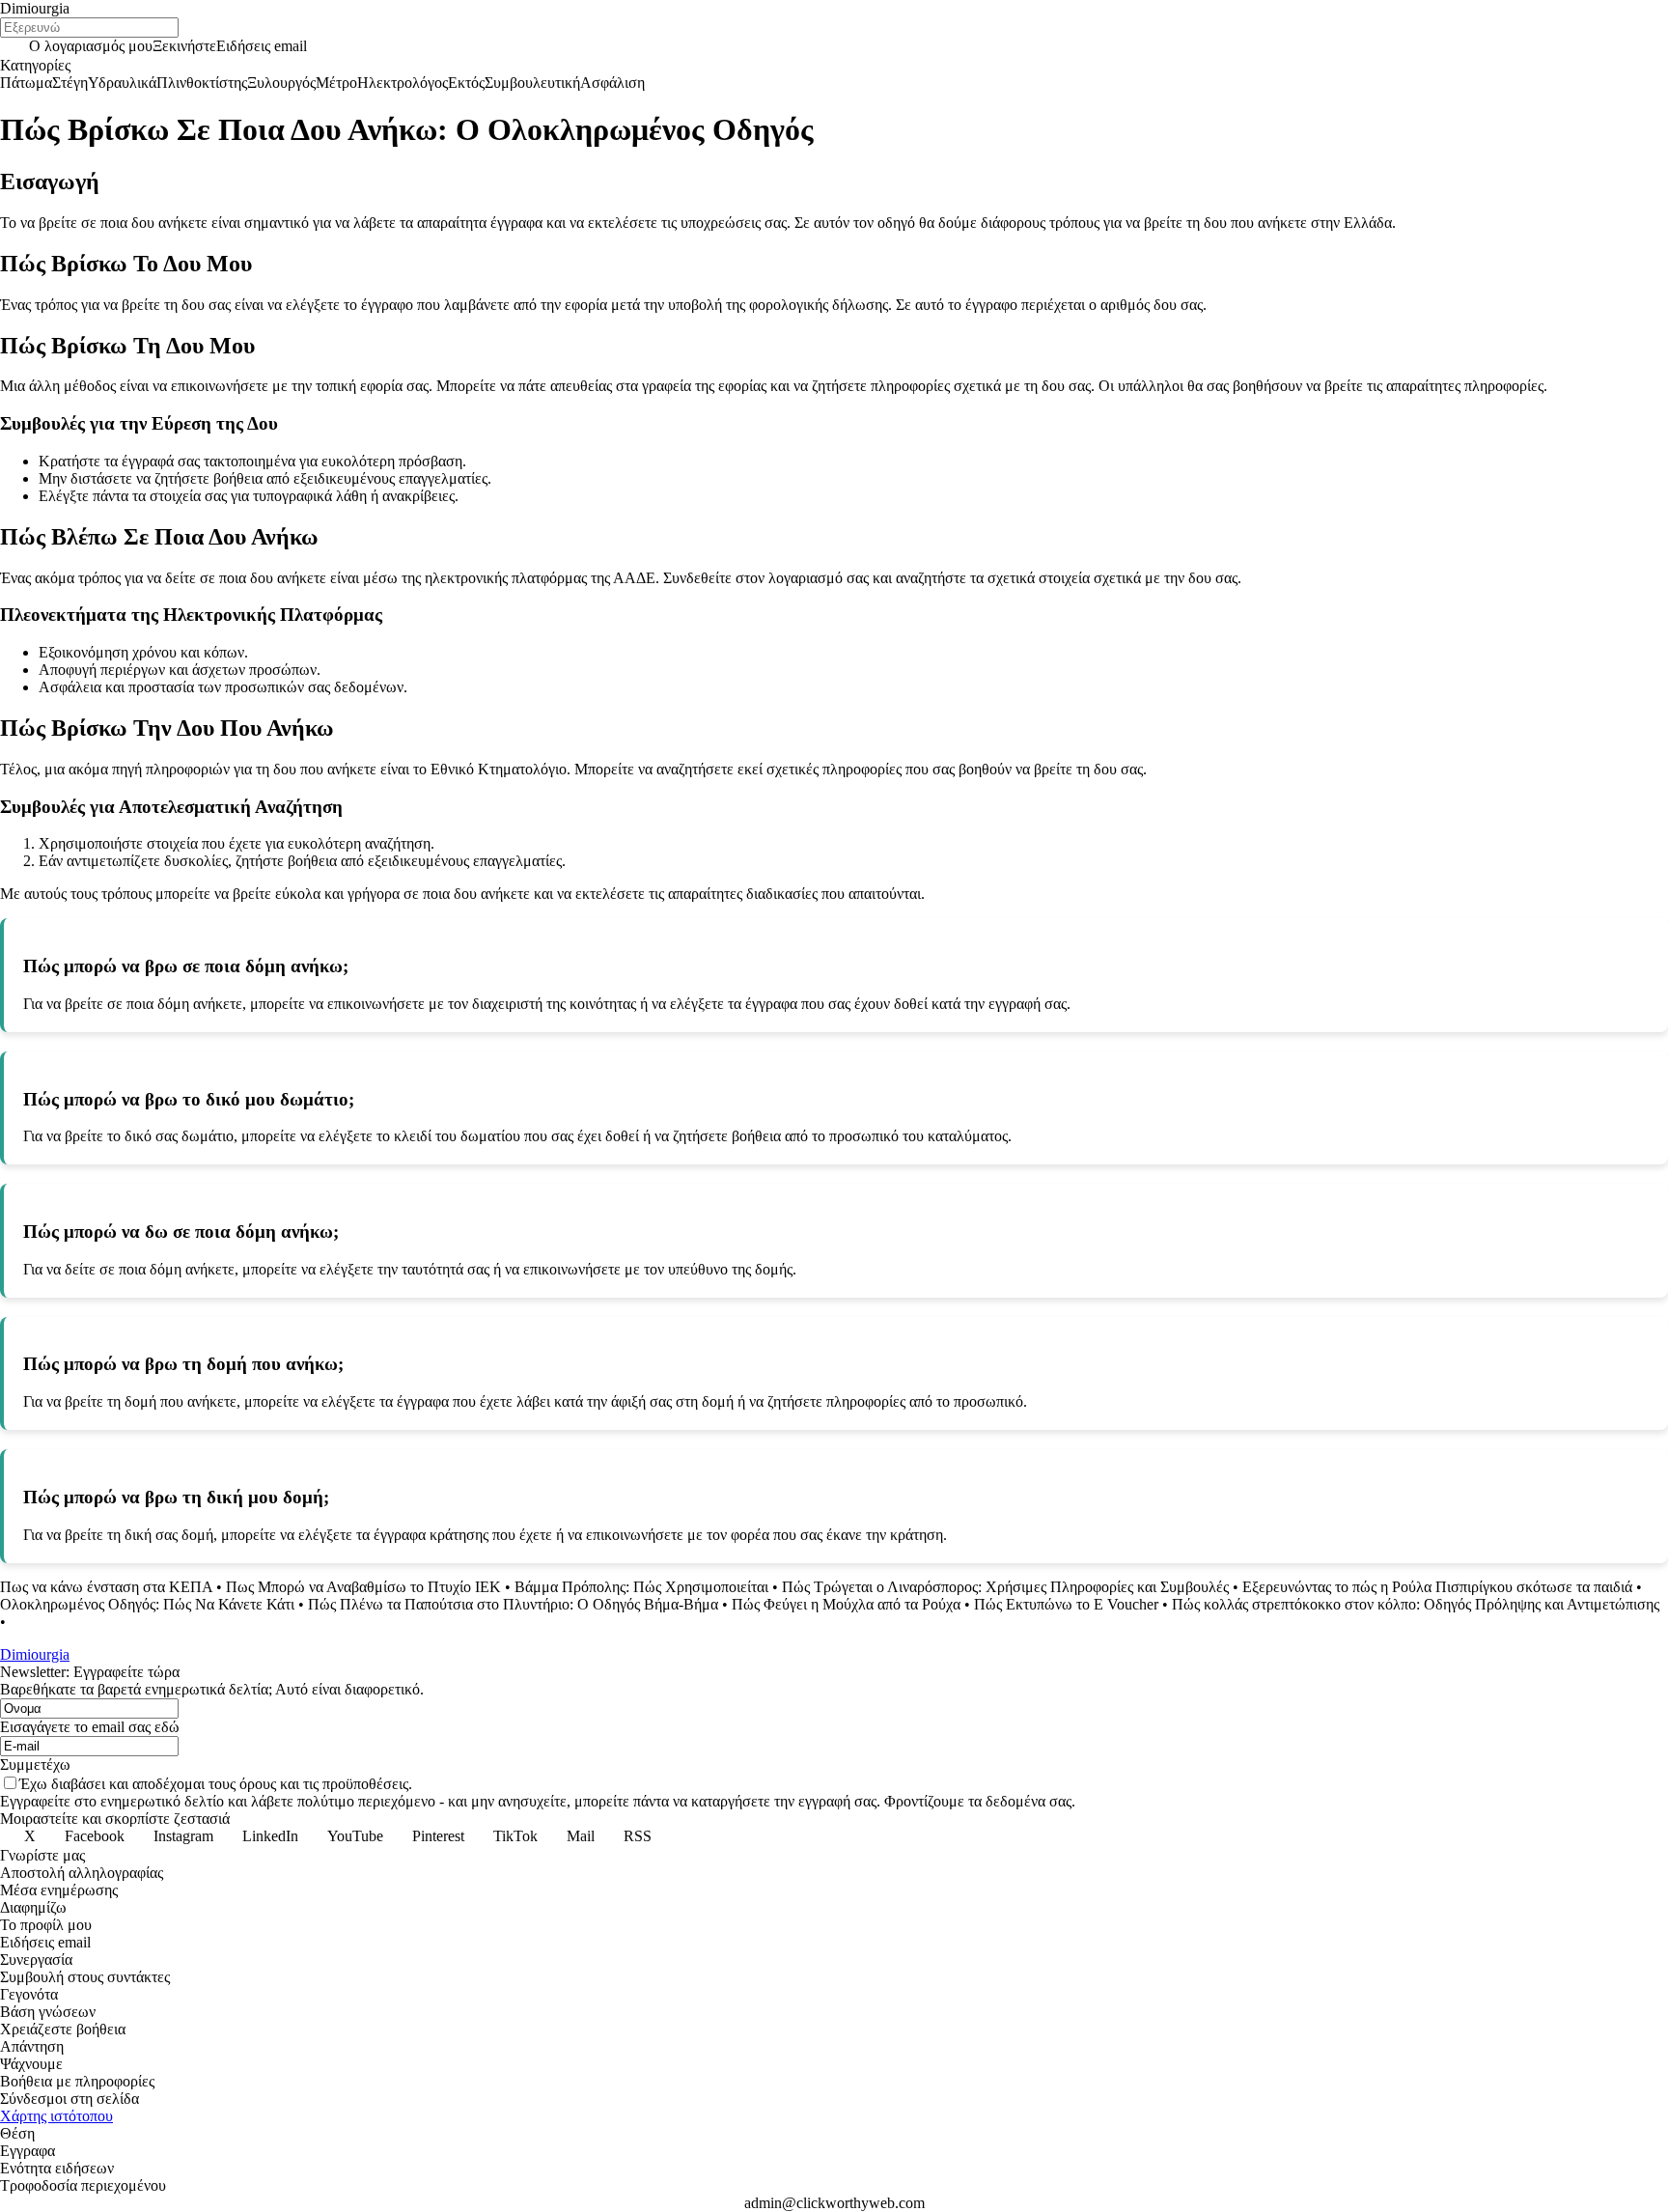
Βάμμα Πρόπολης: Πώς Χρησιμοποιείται (641, 1587)
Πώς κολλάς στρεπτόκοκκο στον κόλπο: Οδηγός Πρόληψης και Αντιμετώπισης (1416, 1604)
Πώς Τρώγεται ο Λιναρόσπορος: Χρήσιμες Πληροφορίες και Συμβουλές (1005, 1587)
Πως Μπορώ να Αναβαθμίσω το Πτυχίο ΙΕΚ (363, 1587)
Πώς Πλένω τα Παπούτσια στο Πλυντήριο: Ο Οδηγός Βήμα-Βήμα (513, 1604)
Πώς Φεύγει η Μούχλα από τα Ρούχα (846, 1604)
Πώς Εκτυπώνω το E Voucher (1066, 1604)
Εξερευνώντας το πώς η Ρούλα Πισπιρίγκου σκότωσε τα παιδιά (1437, 1587)
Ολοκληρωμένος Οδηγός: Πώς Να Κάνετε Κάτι (147, 1604)
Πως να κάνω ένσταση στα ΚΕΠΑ (106, 1587)
